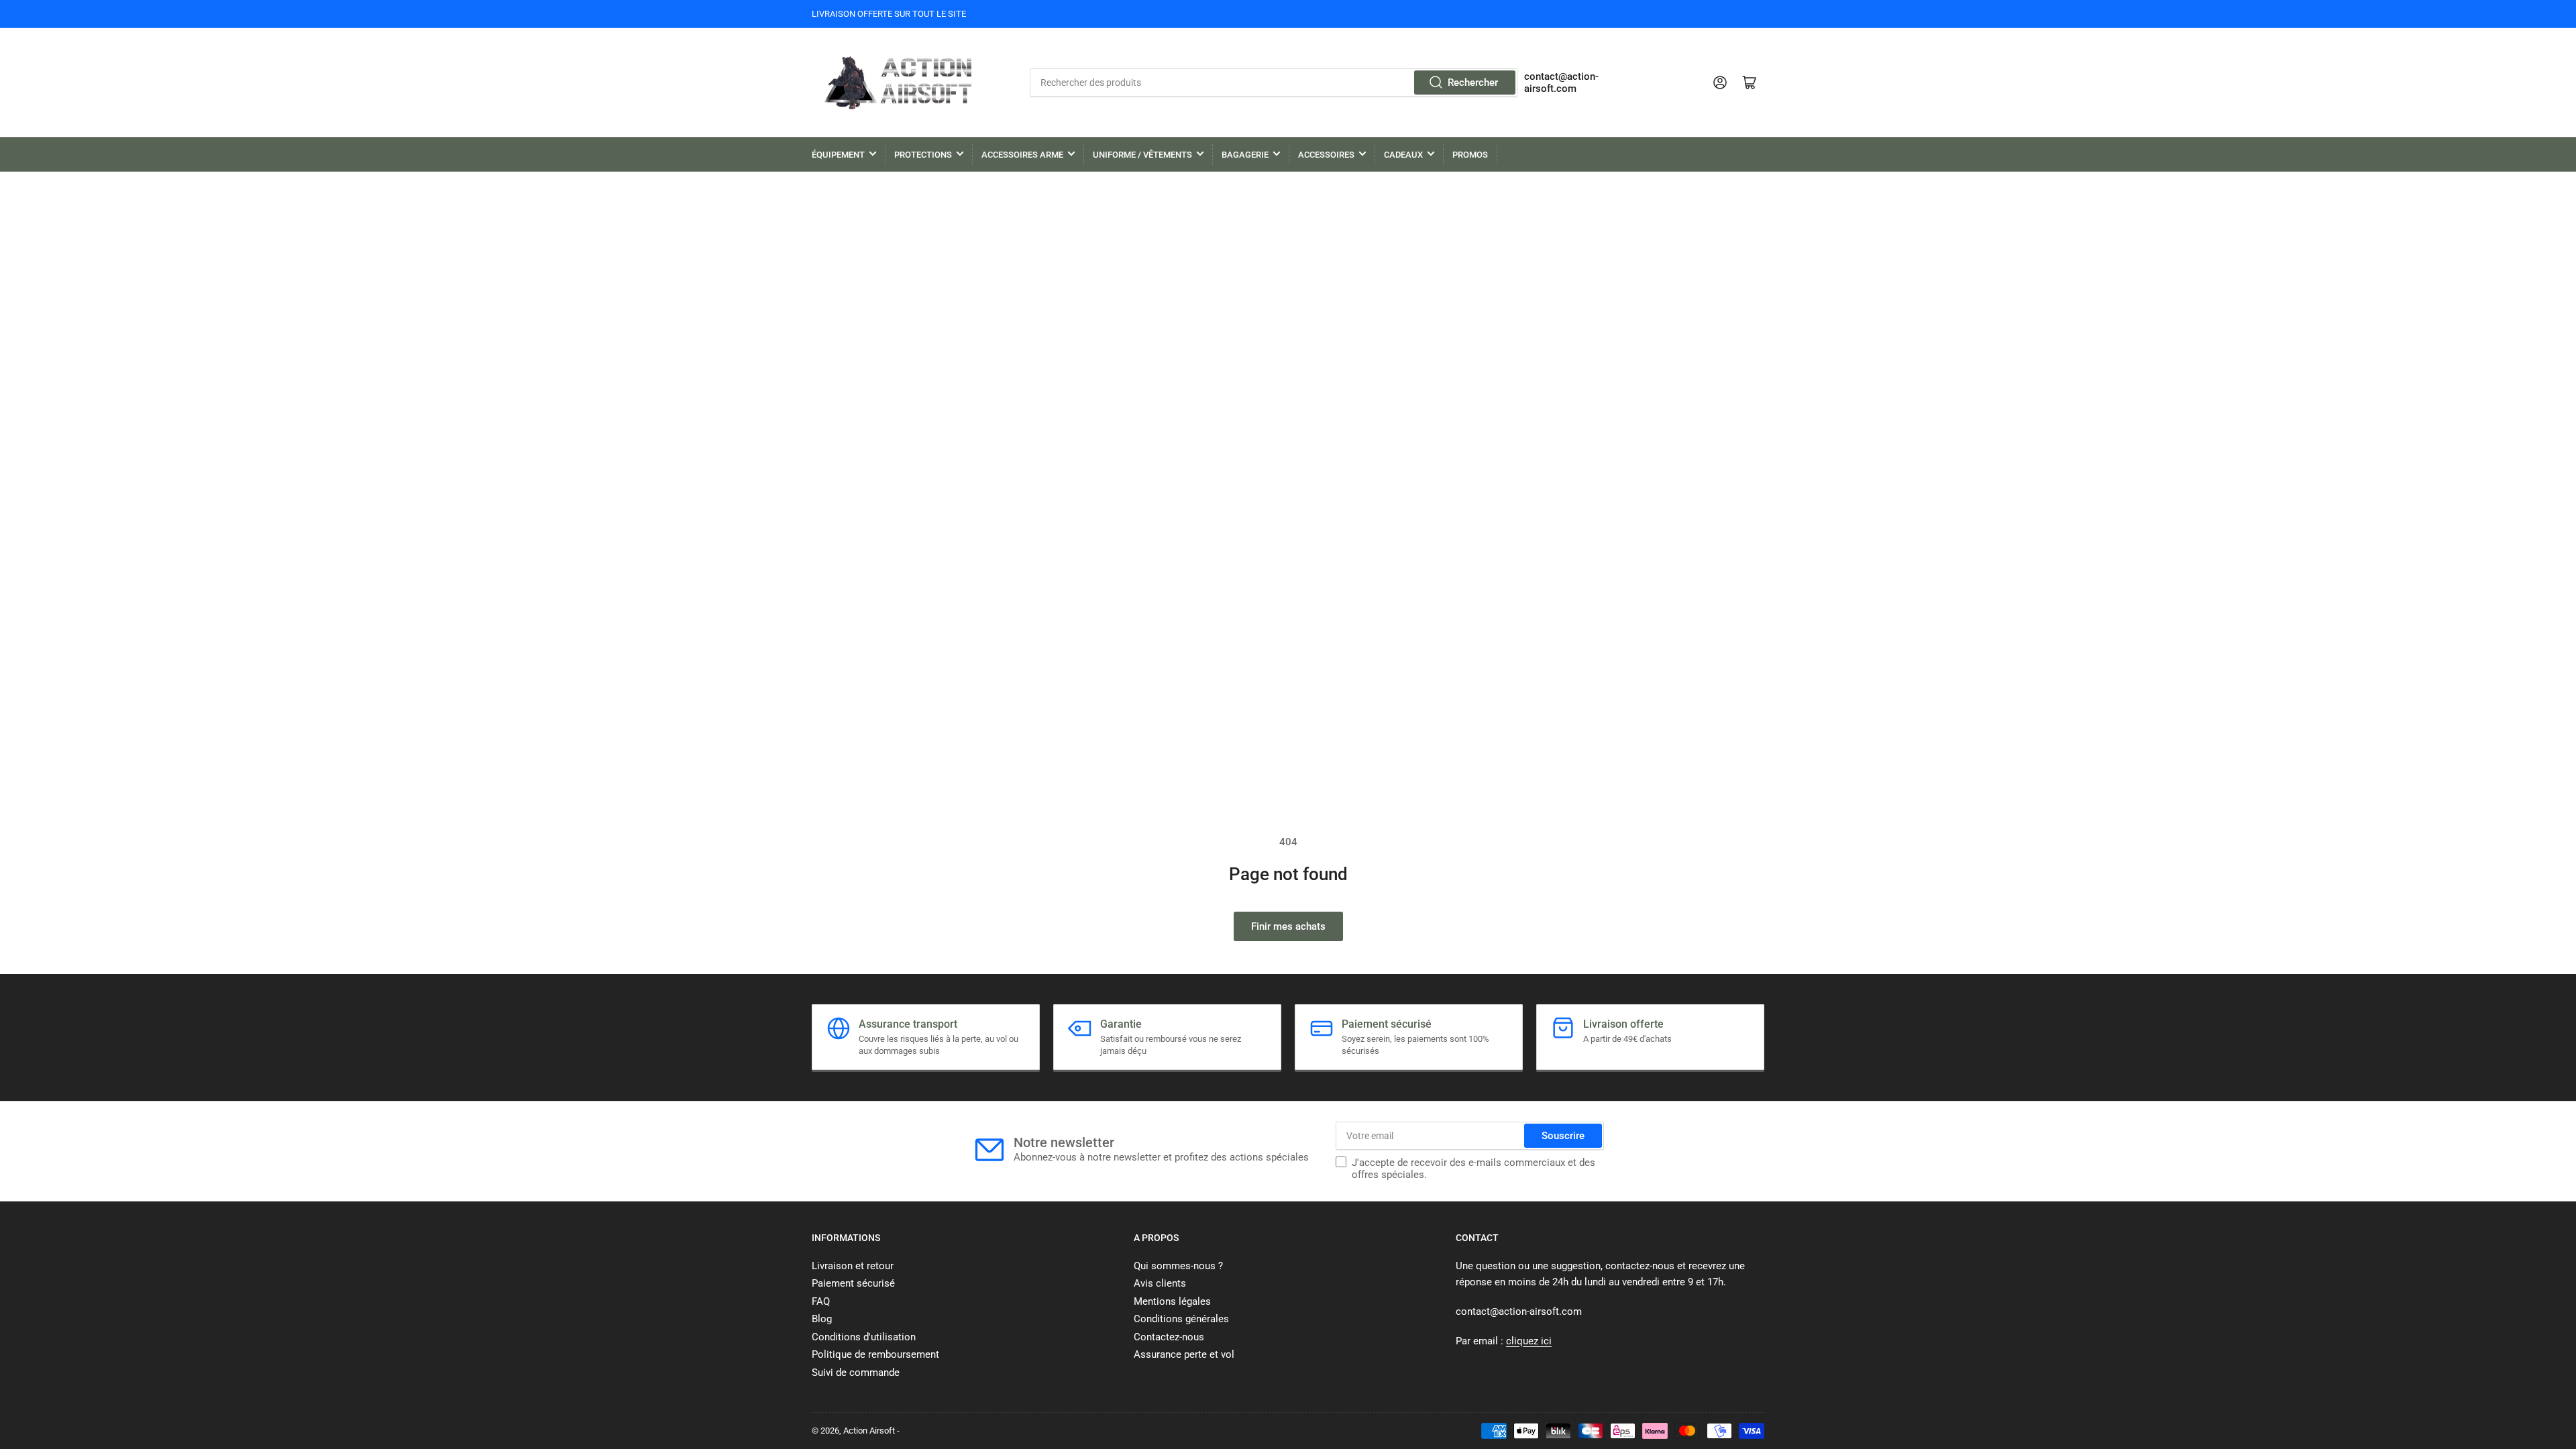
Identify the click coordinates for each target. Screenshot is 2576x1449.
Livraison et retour (853, 1266)
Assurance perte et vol (1184, 1354)
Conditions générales (1181, 1319)
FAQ (821, 1301)
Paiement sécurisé (853, 1283)
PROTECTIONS (923, 155)
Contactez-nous (1169, 1337)
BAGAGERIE (1245, 155)
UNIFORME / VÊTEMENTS (1142, 155)
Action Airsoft (869, 1431)
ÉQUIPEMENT (838, 155)
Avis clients (1160, 1283)
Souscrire (1563, 1136)
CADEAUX (1403, 155)
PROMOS (1470, 155)
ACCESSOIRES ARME (1022, 155)
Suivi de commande (856, 1373)
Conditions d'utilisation (864, 1337)
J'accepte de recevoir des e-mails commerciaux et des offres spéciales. (1473, 1169)
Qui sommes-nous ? (1178, 1266)
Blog (822, 1319)
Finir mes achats (1288, 926)
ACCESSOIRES (1326, 155)
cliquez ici (1529, 1341)
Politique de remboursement (875, 1354)
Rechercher (1473, 83)
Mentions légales (1172, 1301)
